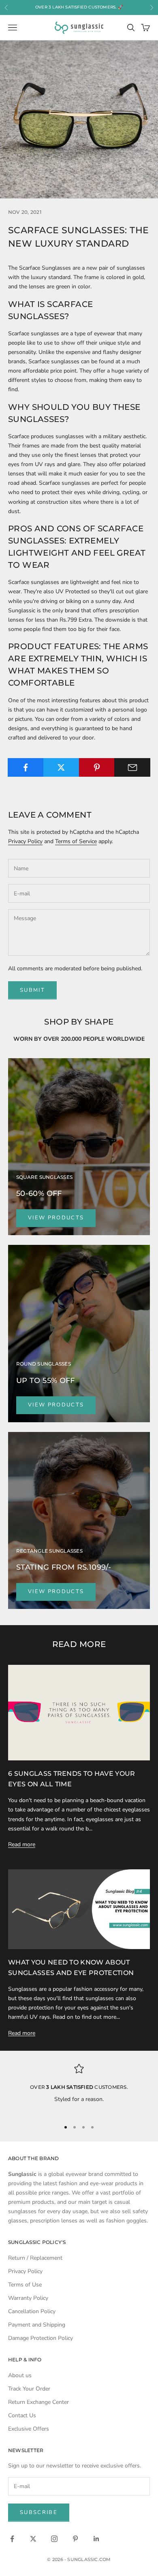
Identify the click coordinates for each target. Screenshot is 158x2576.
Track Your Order (29, 2389)
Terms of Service (76, 841)
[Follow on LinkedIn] (96, 2539)
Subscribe (39, 2512)
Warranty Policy (28, 2298)
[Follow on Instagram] (54, 2539)
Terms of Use (25, 2285)
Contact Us (22, 2415)
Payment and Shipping (37, 2325)
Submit (32, 990)
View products (56, 1218)
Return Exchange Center (38, 2402)
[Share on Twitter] (61, 767)
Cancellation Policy (32, 2311)
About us (20, 2375)
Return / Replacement (35, 2258)
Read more (22, 1844)
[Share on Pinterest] (97, 767)
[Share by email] (132, 767)
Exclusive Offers (29, 2429)
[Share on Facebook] (26, 767)
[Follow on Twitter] (33, 2539)
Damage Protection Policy (41, 2338)
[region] (79, 2089)
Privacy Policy (25, 841)
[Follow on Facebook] (12, 2539)
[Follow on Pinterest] (75, 2539)
